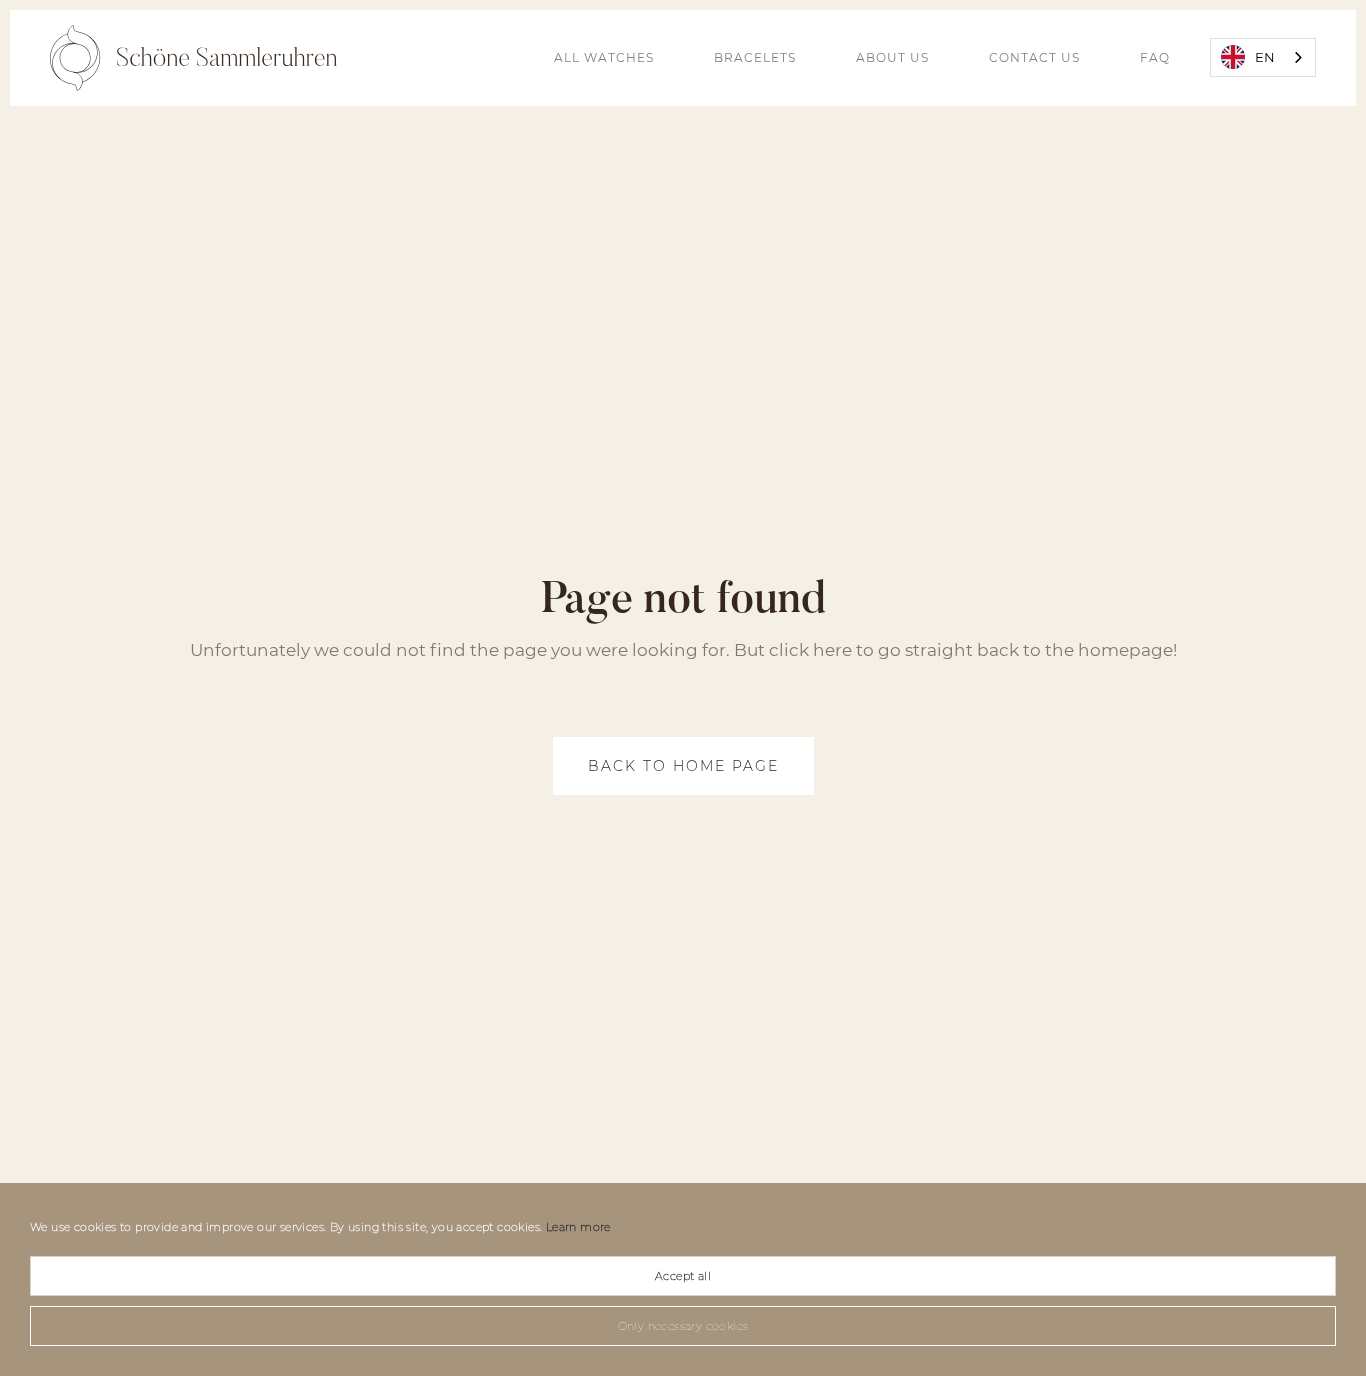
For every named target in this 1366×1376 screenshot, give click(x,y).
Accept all (683, 1276)
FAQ (1155, 57)
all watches (604, 57)
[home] (193, 58)
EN (1265, 57)
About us (892, 57)
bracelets (755, 57)
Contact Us (1034, 57)
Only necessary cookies (683, 1326)
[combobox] (1263, 57)
